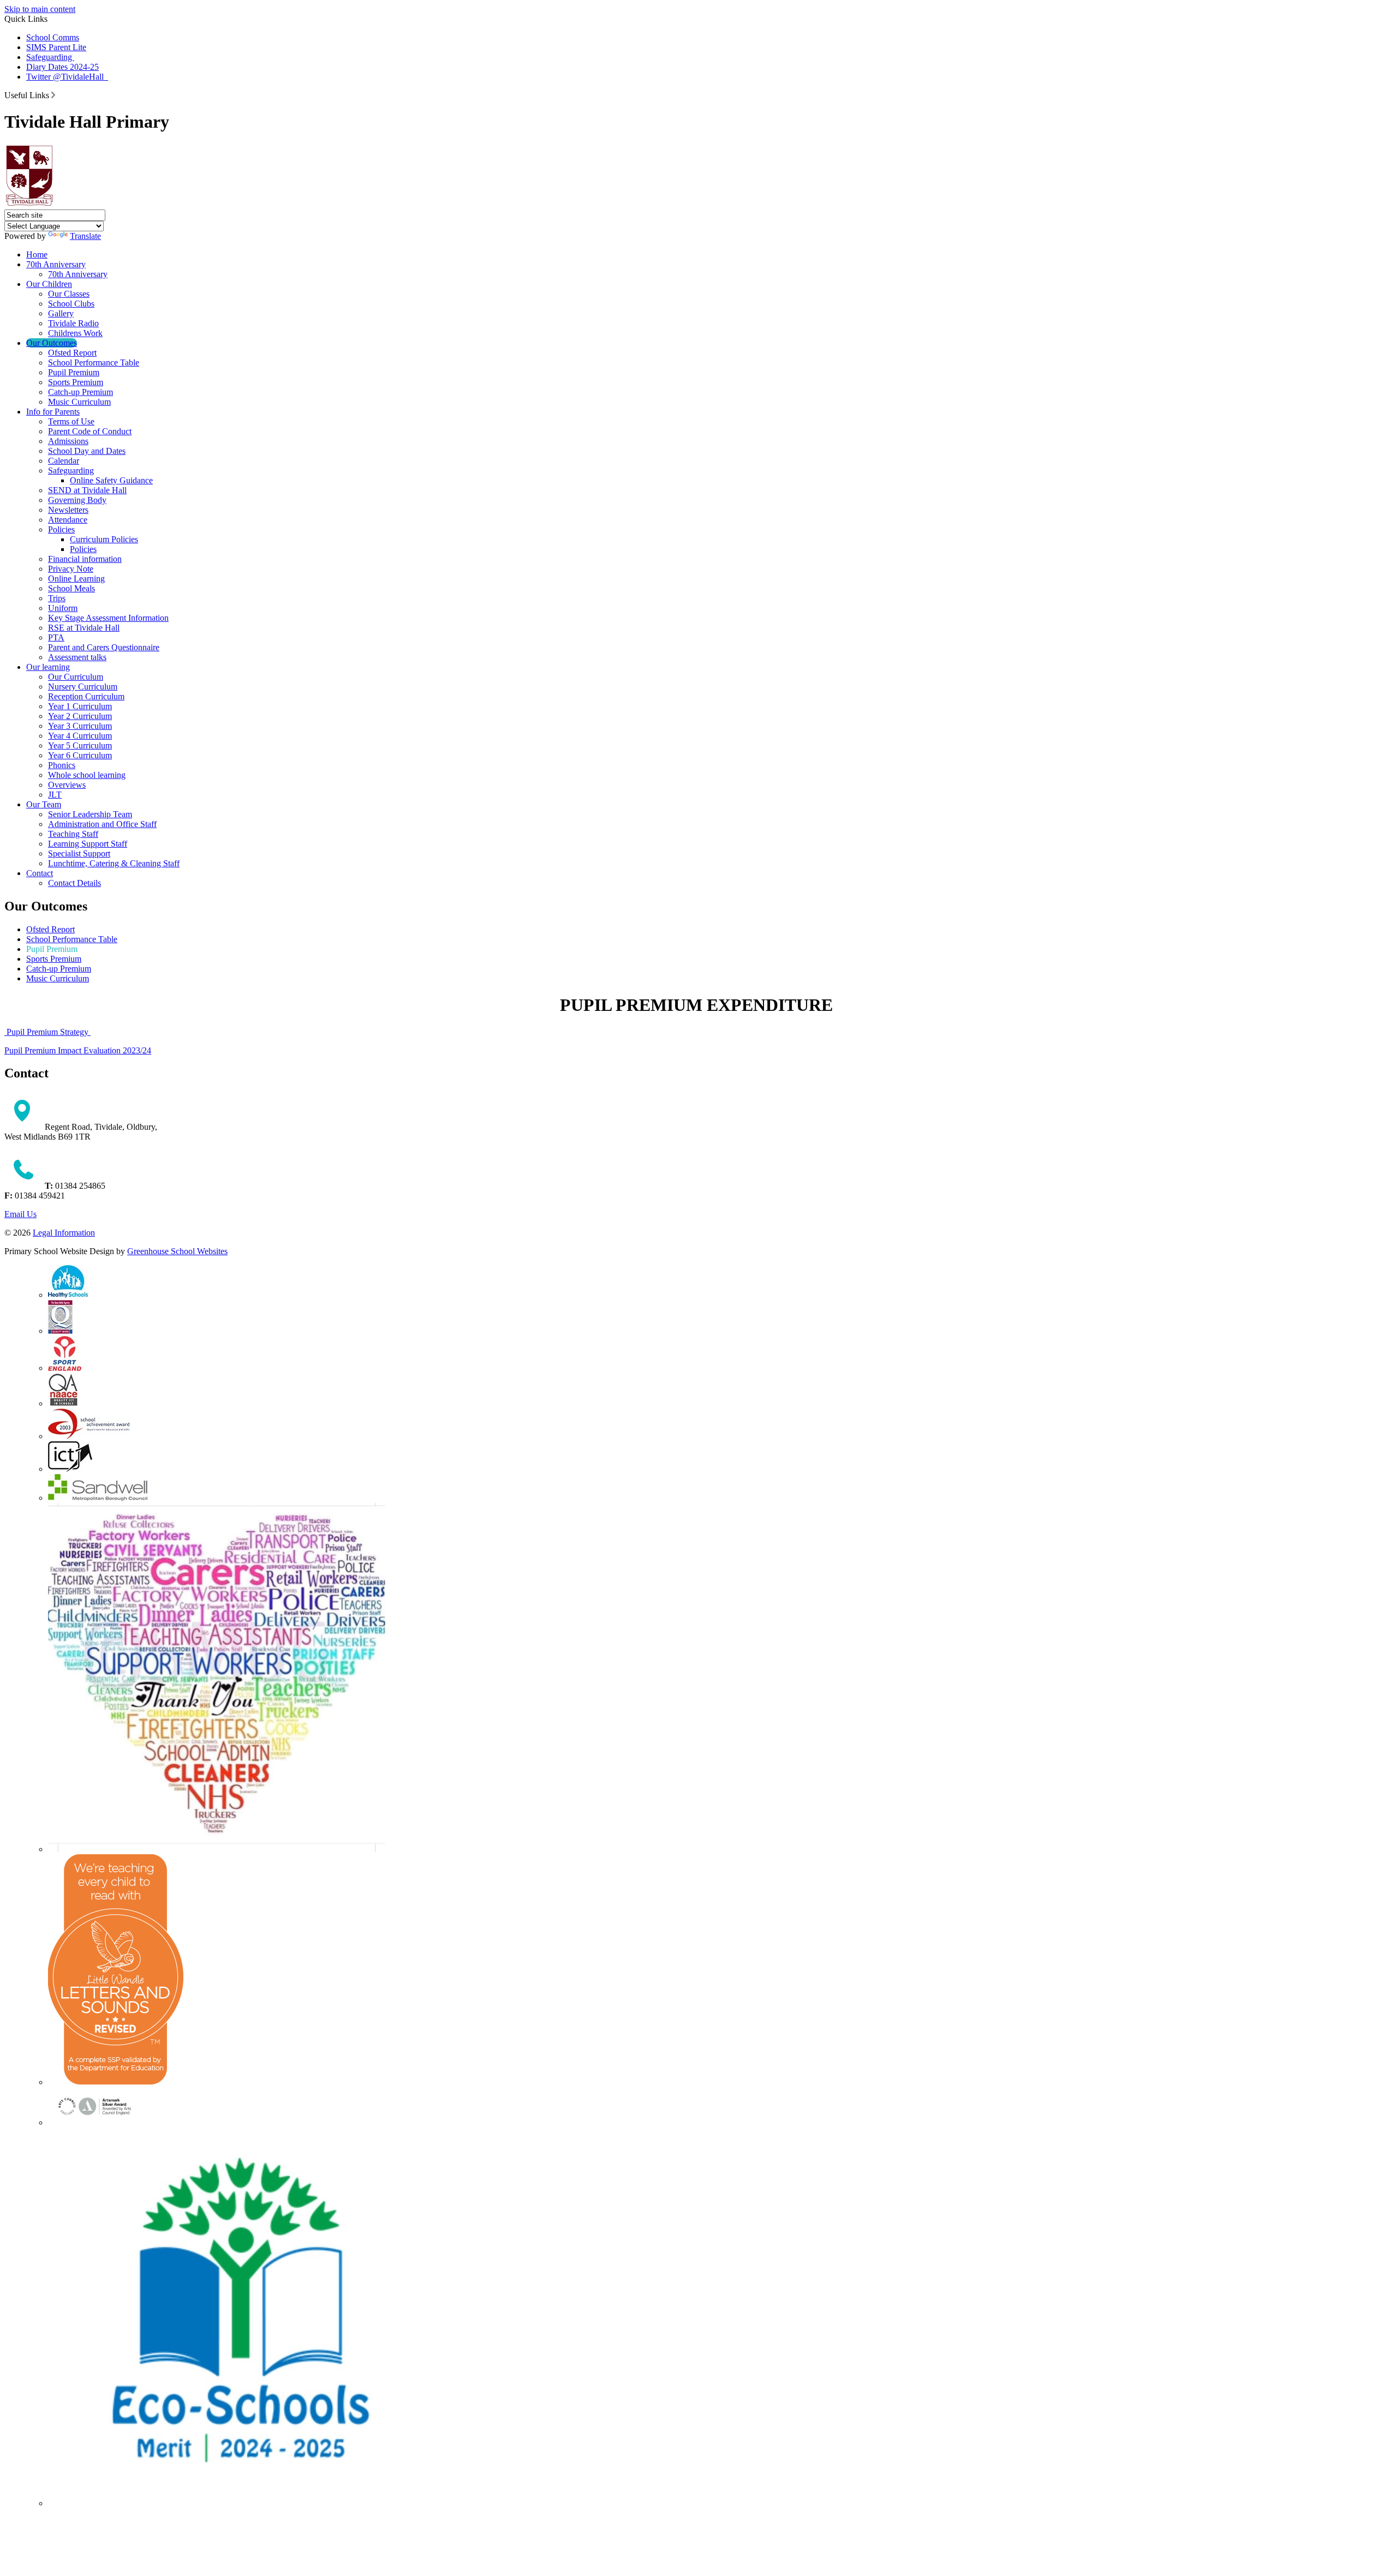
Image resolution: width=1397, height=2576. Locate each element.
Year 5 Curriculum (80, 745)
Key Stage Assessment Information (108, 618)
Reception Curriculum (86, 696)
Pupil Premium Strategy (47, 1032)
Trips (57, 598)
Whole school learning (87, 775)
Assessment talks (77, 657)
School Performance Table (94, 363)
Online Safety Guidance (111, 480)
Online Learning (76, 579)
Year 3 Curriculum (80, 726)
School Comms (53, 37)
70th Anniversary (56, 264)
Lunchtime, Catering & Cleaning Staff (114, 863)
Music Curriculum (79, 402)
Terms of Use (71, 421)
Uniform (63, 608)
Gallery (61, 313)
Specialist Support (79, 853)
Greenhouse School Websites (177, 1251)
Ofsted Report (72, 353)
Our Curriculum (76, 677)
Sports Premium (76, 382)
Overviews (67, 785)
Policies (61, 529)
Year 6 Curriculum (80, 755)
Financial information (85, 559)
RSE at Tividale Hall (84, 628)
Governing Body (77, 500)
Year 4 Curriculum (80, 736)
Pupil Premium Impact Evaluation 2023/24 (78, 1050)
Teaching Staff (73, 834)
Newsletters (68, 510)
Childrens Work (75, 333)
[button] (53, 95)
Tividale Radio (73, 323)
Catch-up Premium (80, 392)
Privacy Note (71, 569)
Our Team (44, 804)
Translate (85, 236)
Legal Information (64, 1233)
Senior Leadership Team (90, 814)
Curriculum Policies (104, 539)
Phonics (62, 765)
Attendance (68, 520)
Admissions (68, 441)
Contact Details (74, 883)
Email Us (20, 1214)
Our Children (49, 284)
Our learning (48, 667)
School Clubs (71, 304)
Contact (40, 873)
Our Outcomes (52, 343)
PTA (56, 637)
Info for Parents (53, 412)
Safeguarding (50, 57)
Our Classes (69, 294)
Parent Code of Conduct (90, 431)
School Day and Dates (87, 451)
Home (37, 254)
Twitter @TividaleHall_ (67, 77)
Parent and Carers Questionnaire (104, 647)
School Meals (71, 588)
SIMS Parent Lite (56, 47)
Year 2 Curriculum (80, 716)
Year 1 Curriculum (80, 706)
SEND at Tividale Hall (87, 490)
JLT (55, 795)
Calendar (64, 461)
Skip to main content (40, 9)
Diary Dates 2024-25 (62, 67)
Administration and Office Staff (102, 824)
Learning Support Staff (88, 844)
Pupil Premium (74, 372)
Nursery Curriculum (83, 687)
